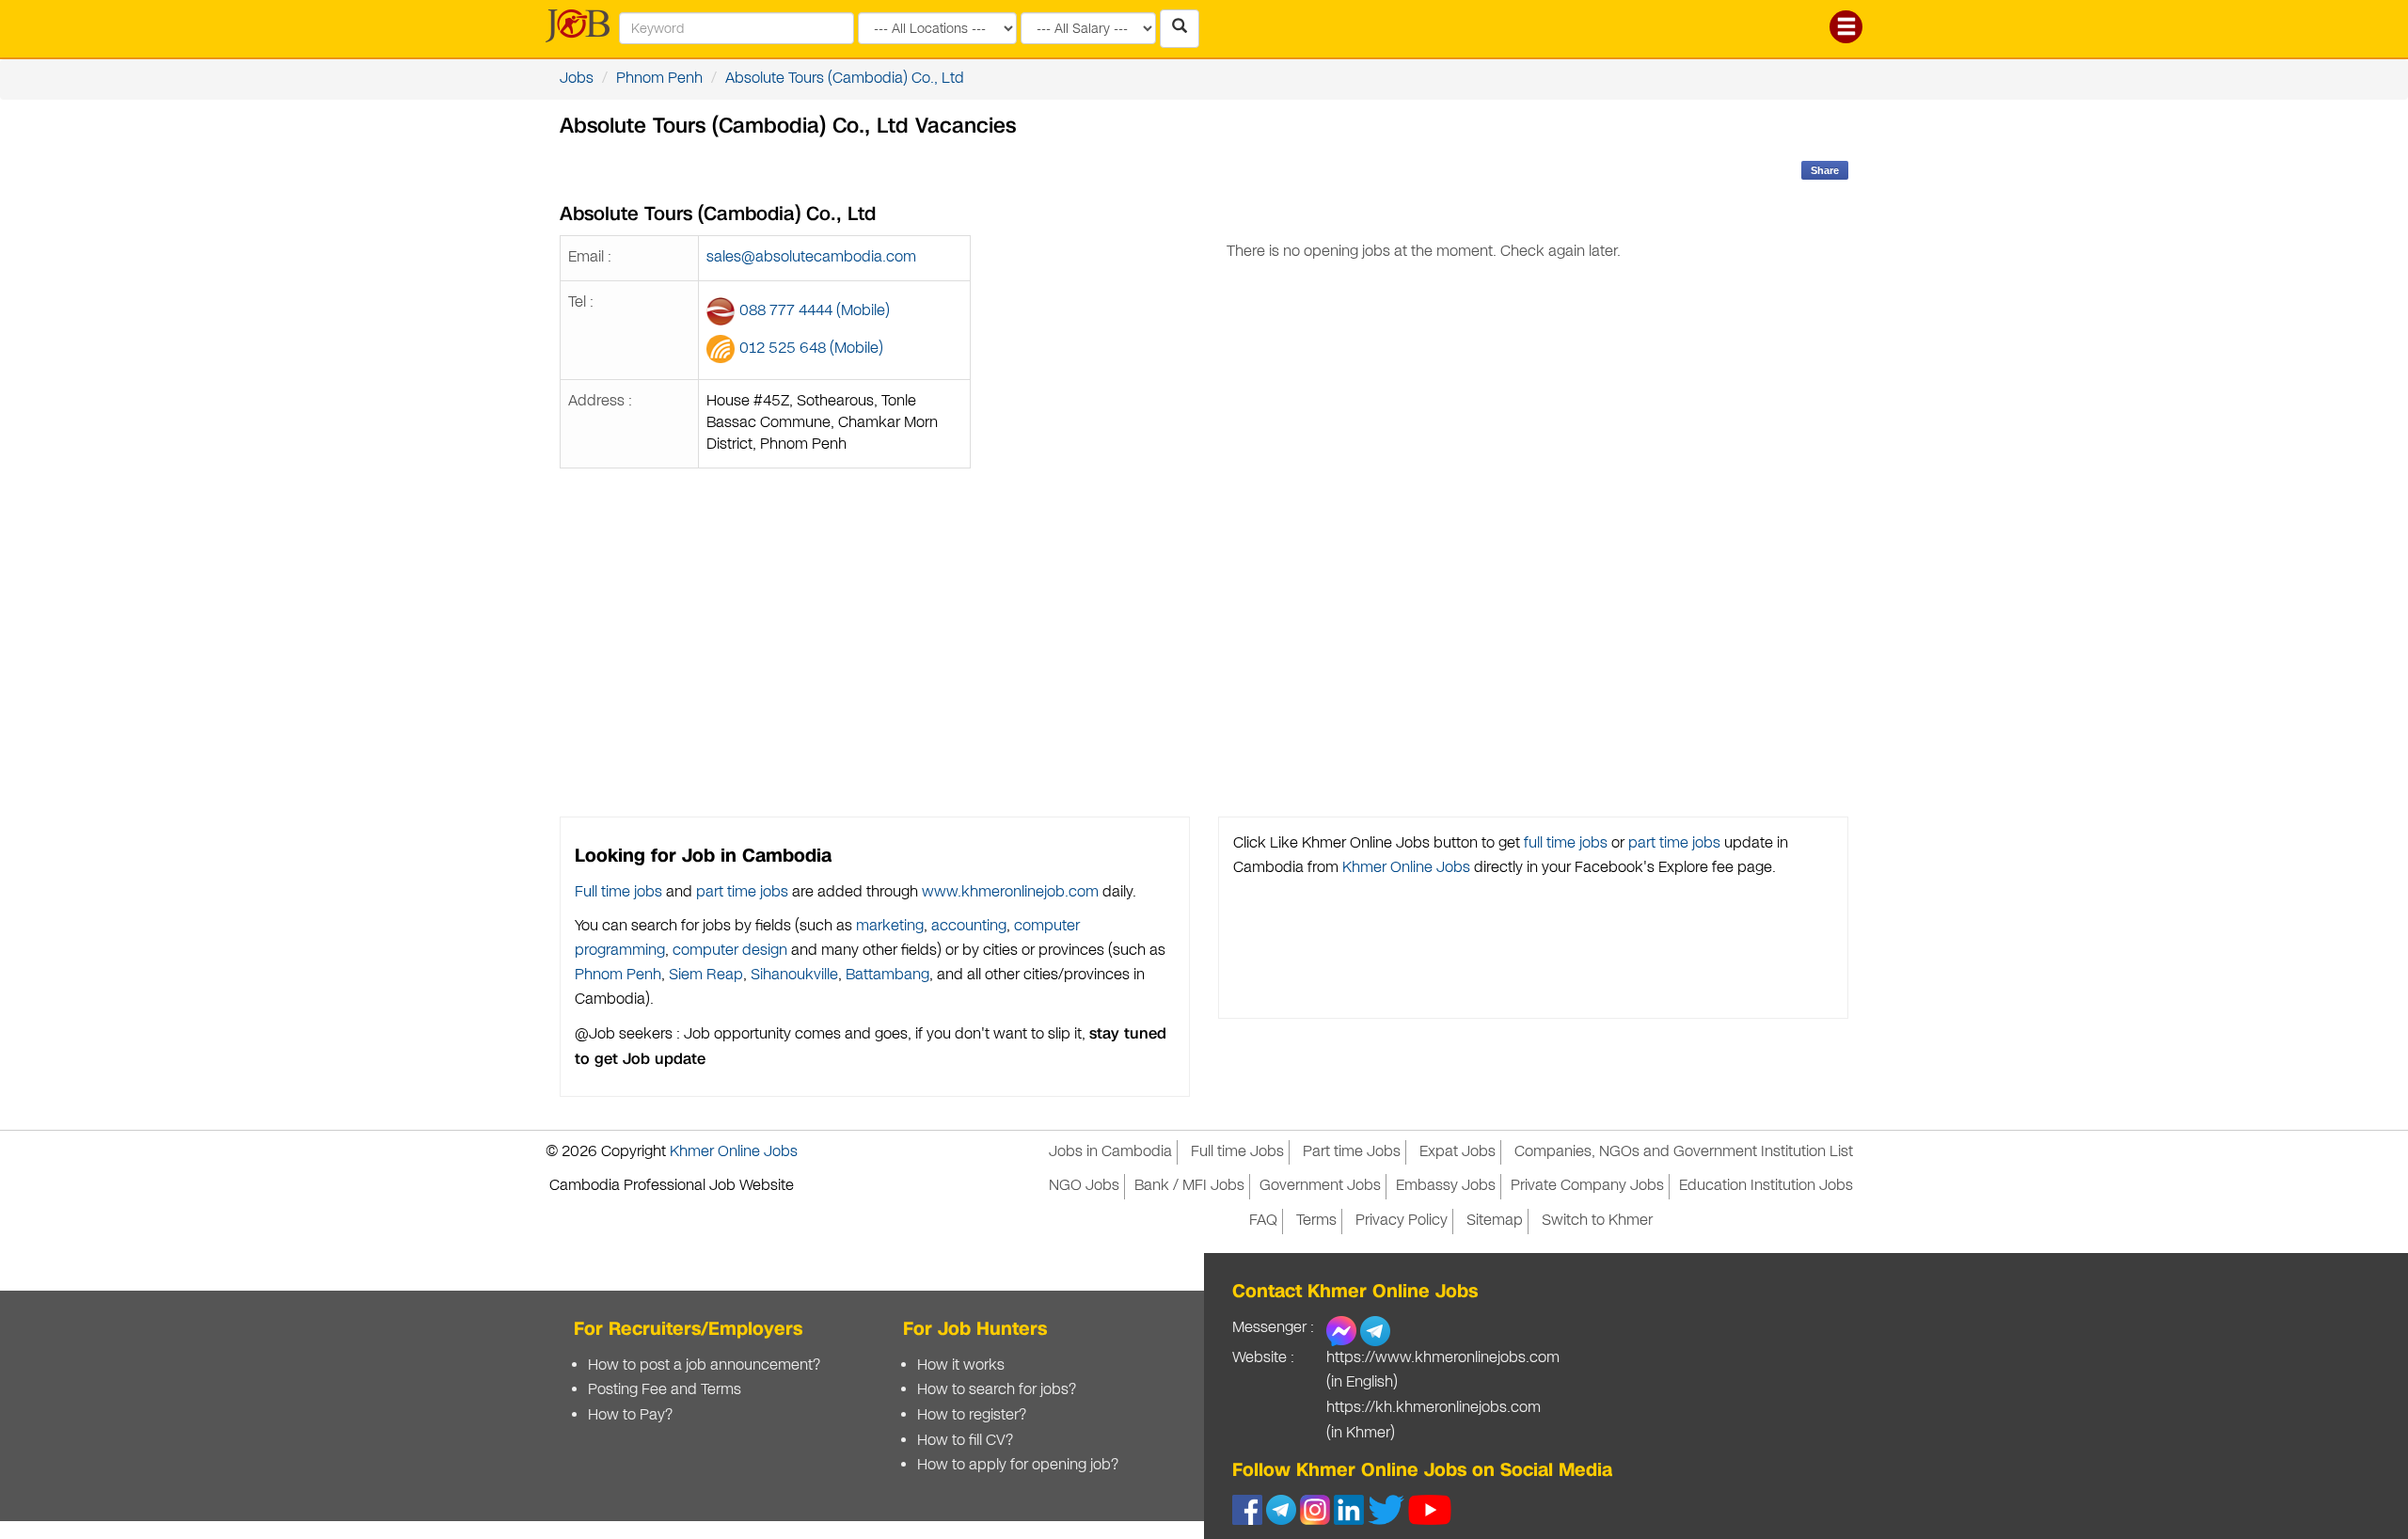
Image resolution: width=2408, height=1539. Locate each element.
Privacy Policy (1402, 1221)
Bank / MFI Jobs (1189, 1186)
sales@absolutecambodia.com (811, 257)
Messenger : (1273, 1328)
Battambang (887, 975)
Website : (1263, 1358)
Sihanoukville (794, 975)
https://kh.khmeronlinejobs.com (1434, 1408)
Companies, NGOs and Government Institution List (1684, 1152)
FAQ (1263, 1221)
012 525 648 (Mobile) (811, 349)
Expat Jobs (1457, 1152)
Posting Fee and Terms (665, 1390)
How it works (961, 1365)
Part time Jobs (1352, 1152)
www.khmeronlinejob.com (1010, 892)
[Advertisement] (1424, 571)
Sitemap (1495, 1221)
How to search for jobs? (997, 1390)
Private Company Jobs (1587, 1186)
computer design (730, 951)
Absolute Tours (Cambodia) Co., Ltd (845, 79)
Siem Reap (706, 975)
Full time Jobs (1237, 1152)
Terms (1316, 1221)
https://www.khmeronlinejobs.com (1443, 1358)
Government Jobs (1320, 1186)
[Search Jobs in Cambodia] (1180, 29)
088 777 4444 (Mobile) (815, 311)
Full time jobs (618, 892)
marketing (890, 926)
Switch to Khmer (1597, 1221)
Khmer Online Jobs (1406, 868)
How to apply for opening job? (1018, 1465)
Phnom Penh (659, 79)
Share (1825, 170)
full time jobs (1566, 843)
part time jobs (742, 892)
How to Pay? (630, 1415)
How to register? (972, 1415)
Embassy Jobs (1446, 1186)
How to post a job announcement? (704, 1365)
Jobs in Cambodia (1110, 1152)
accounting (969, 926)
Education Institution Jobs (1766, 1186)
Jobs (577, 79)
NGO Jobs (1084, 1186)
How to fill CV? (965, 1441)
